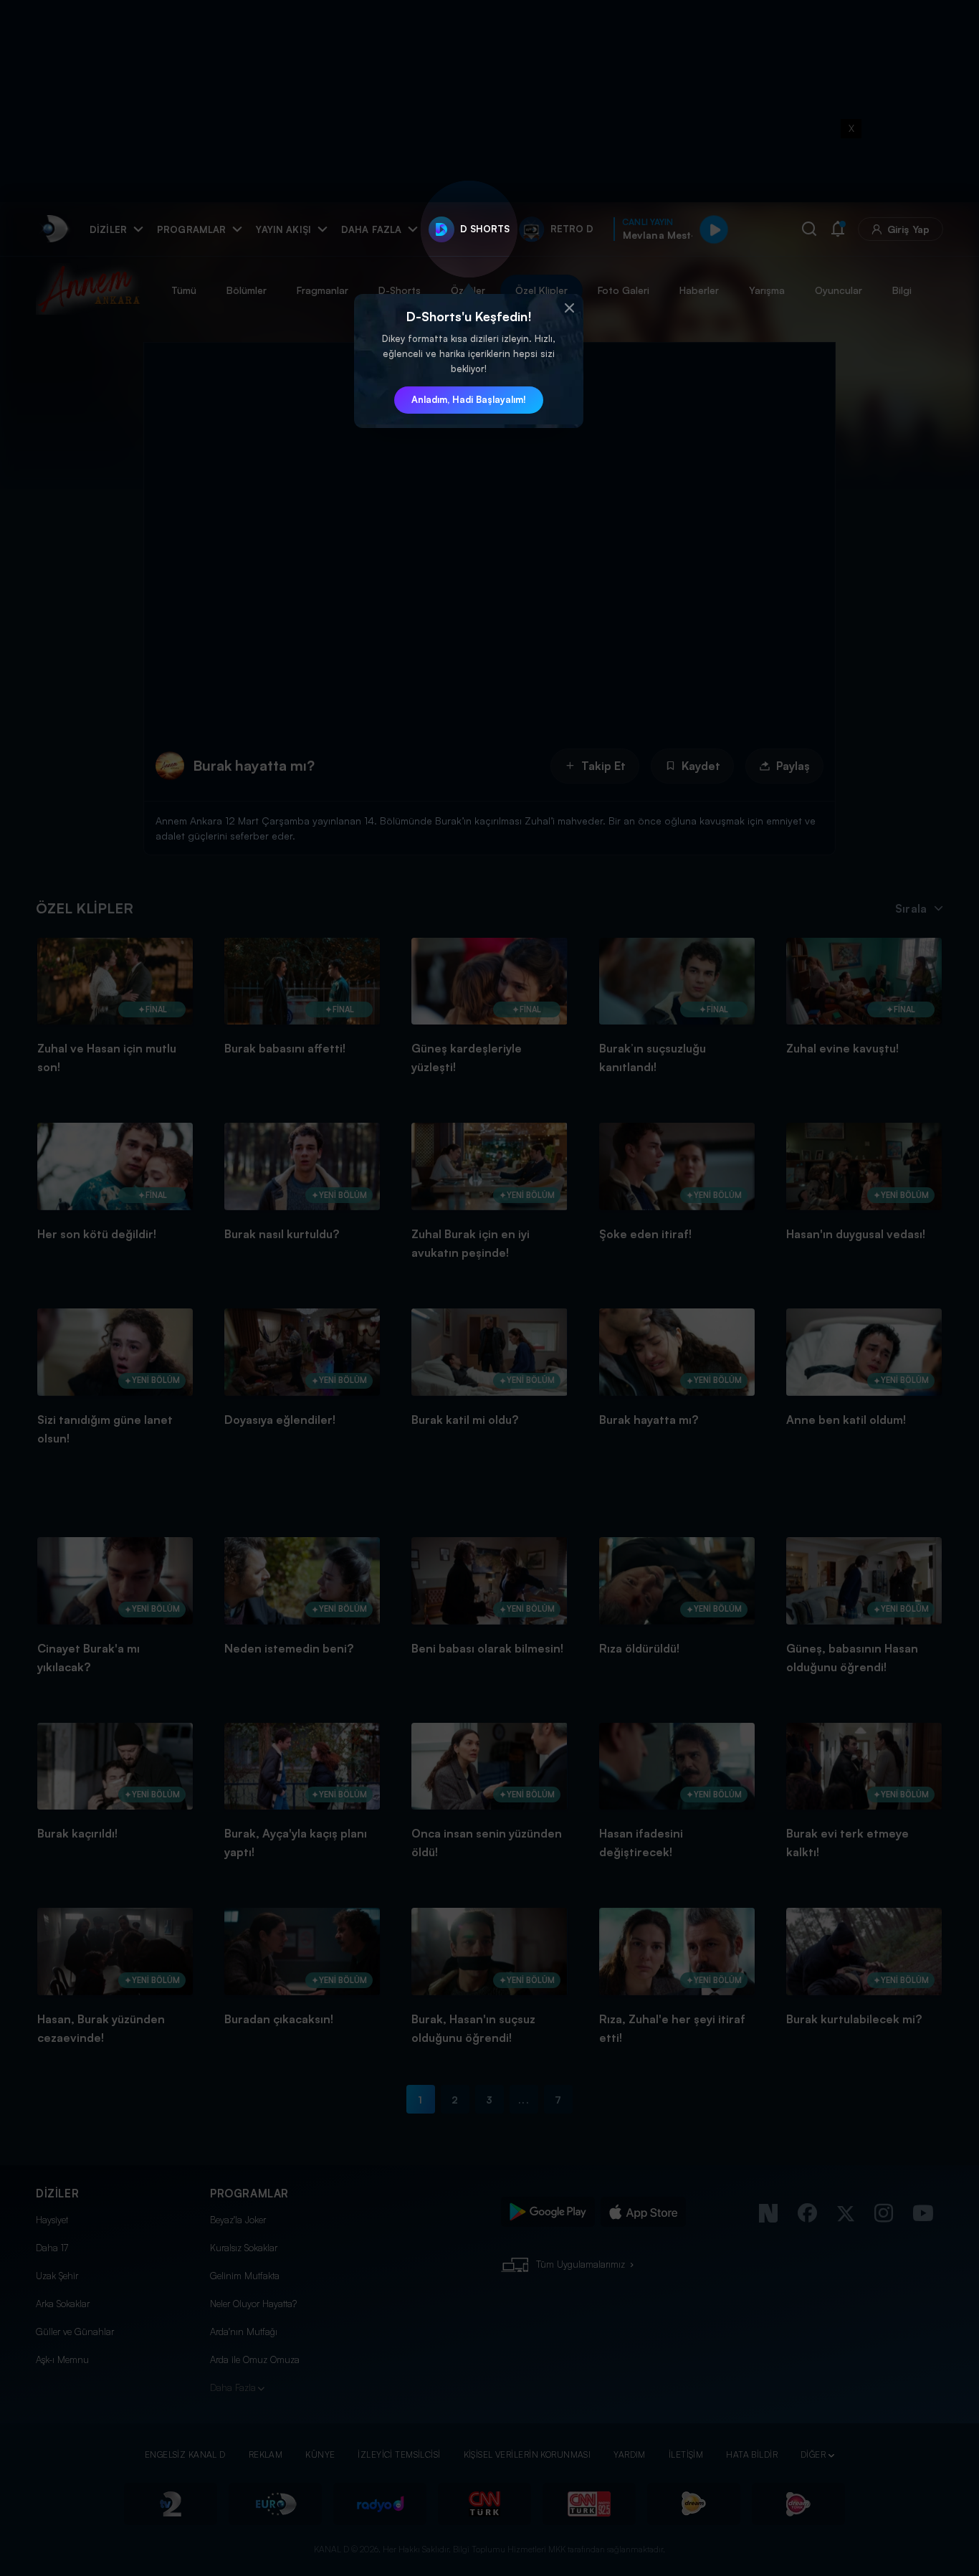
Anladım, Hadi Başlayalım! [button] (469, 399)
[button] (569, 308)
